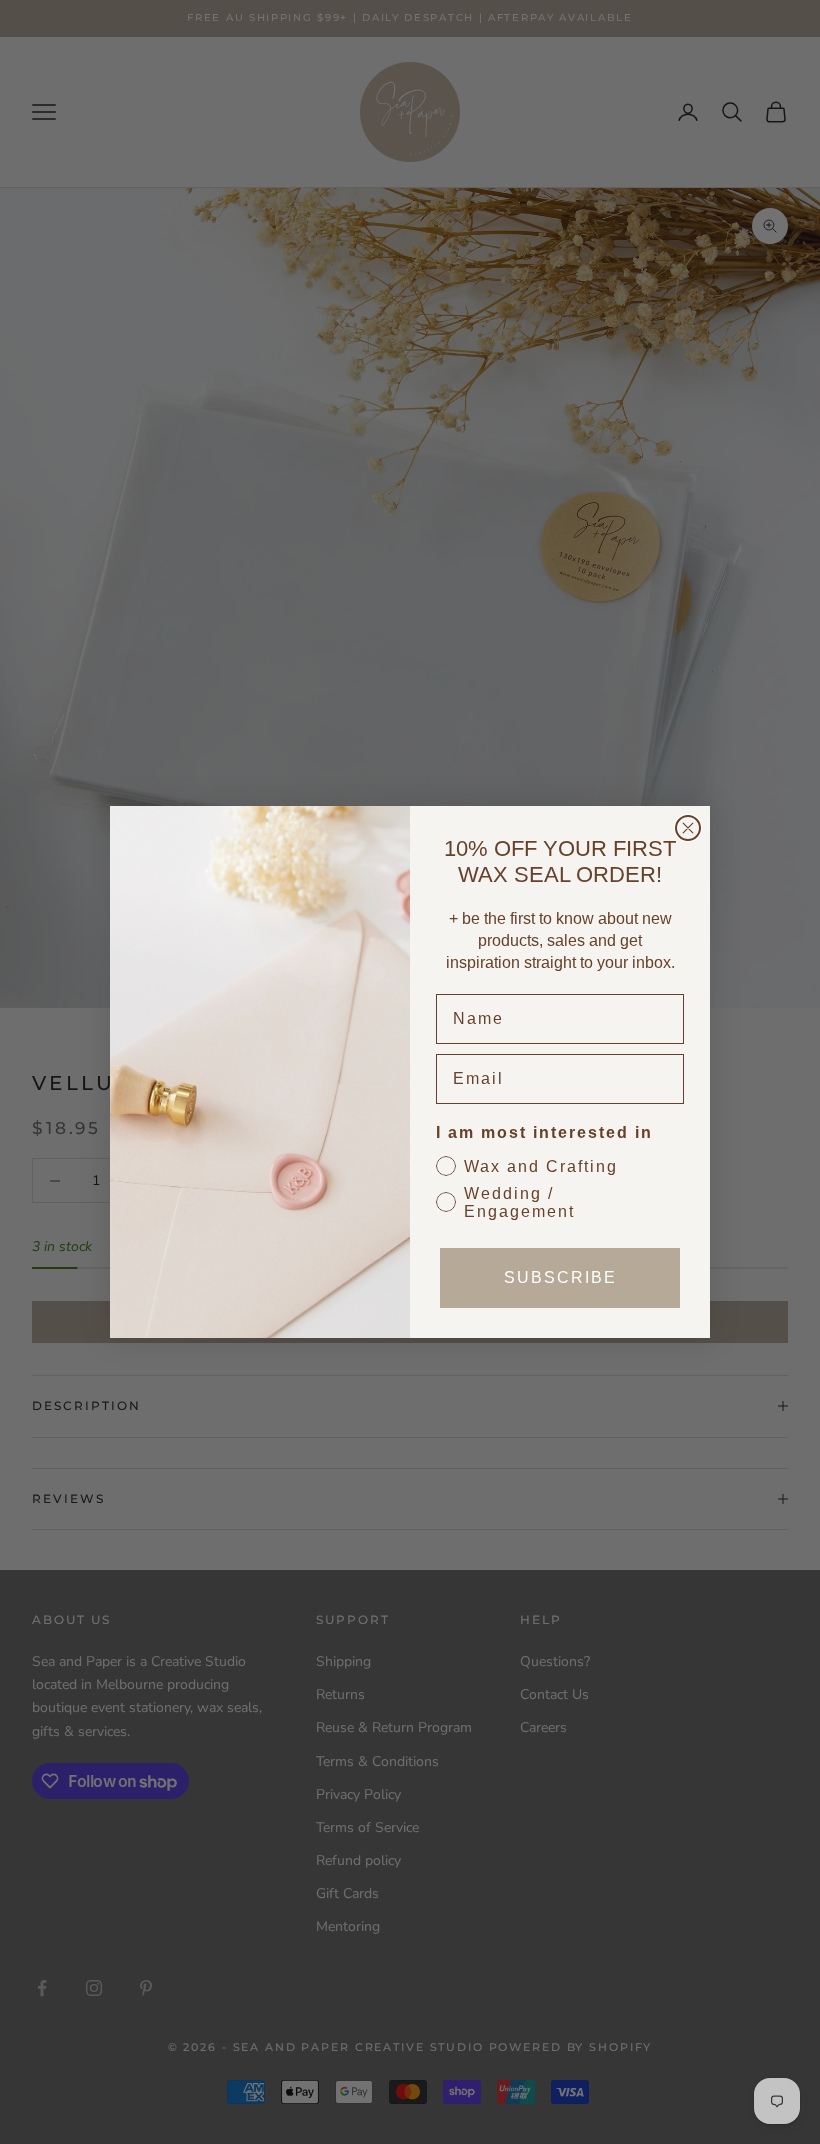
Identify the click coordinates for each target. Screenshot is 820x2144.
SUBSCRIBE (560, 1277)
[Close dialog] (688, 828)
